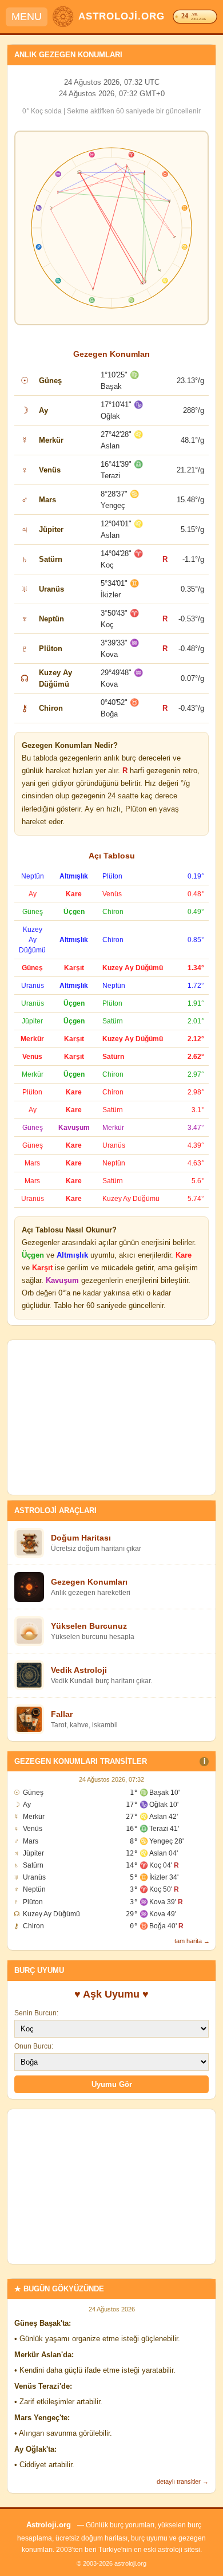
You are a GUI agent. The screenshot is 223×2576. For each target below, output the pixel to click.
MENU (27, 17)
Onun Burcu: (34, 2046)
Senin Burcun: (36, 2013)
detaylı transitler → (183, 2482)
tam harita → (192, 1941)
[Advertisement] (111, 1417)
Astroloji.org (49, 2525)
